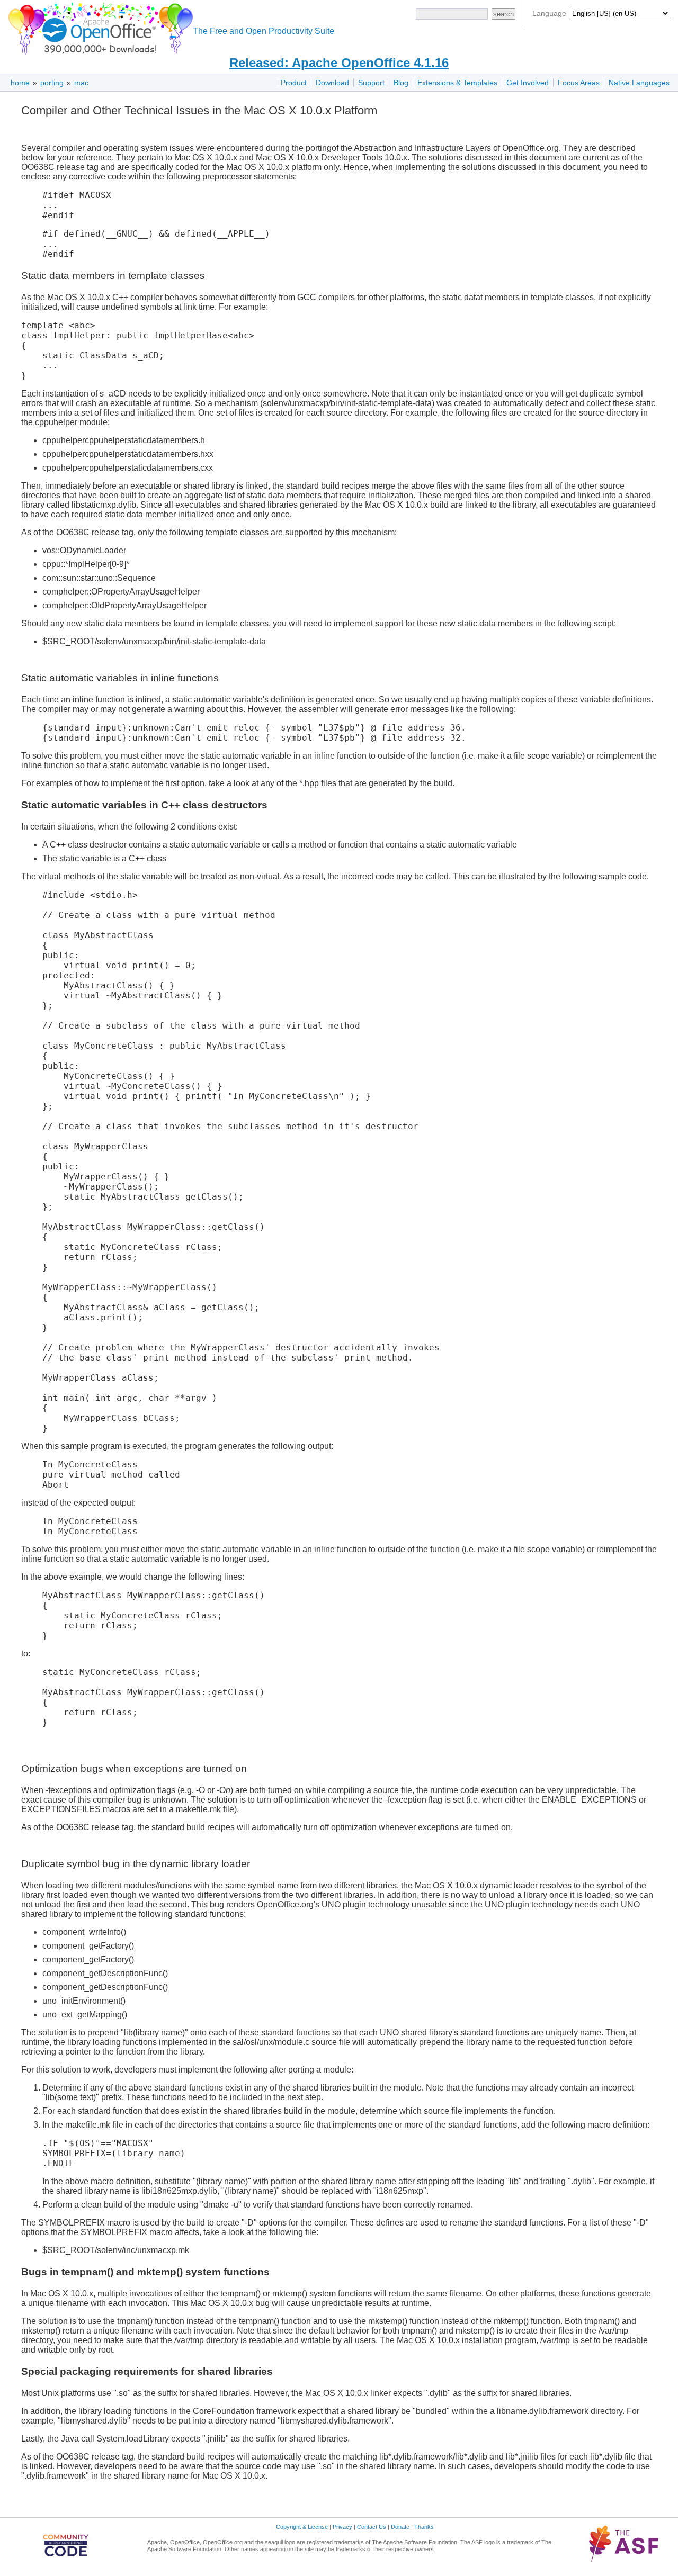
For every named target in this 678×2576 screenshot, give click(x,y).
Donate (400, 2527)
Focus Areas (579, 83)
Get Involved (528, 83)
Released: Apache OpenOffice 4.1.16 (339, 63)
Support (371, 83)
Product (294, 83)
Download (332, 83)
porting (52, 83)
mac (81, 83)
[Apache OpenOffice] (99, 27)
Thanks (424, 2527)
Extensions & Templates (457, 83)
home (20, 83)
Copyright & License (302, 2527)
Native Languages (639, 83)
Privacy (342, 2527)
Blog (401, 83)
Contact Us (372, 2527)
